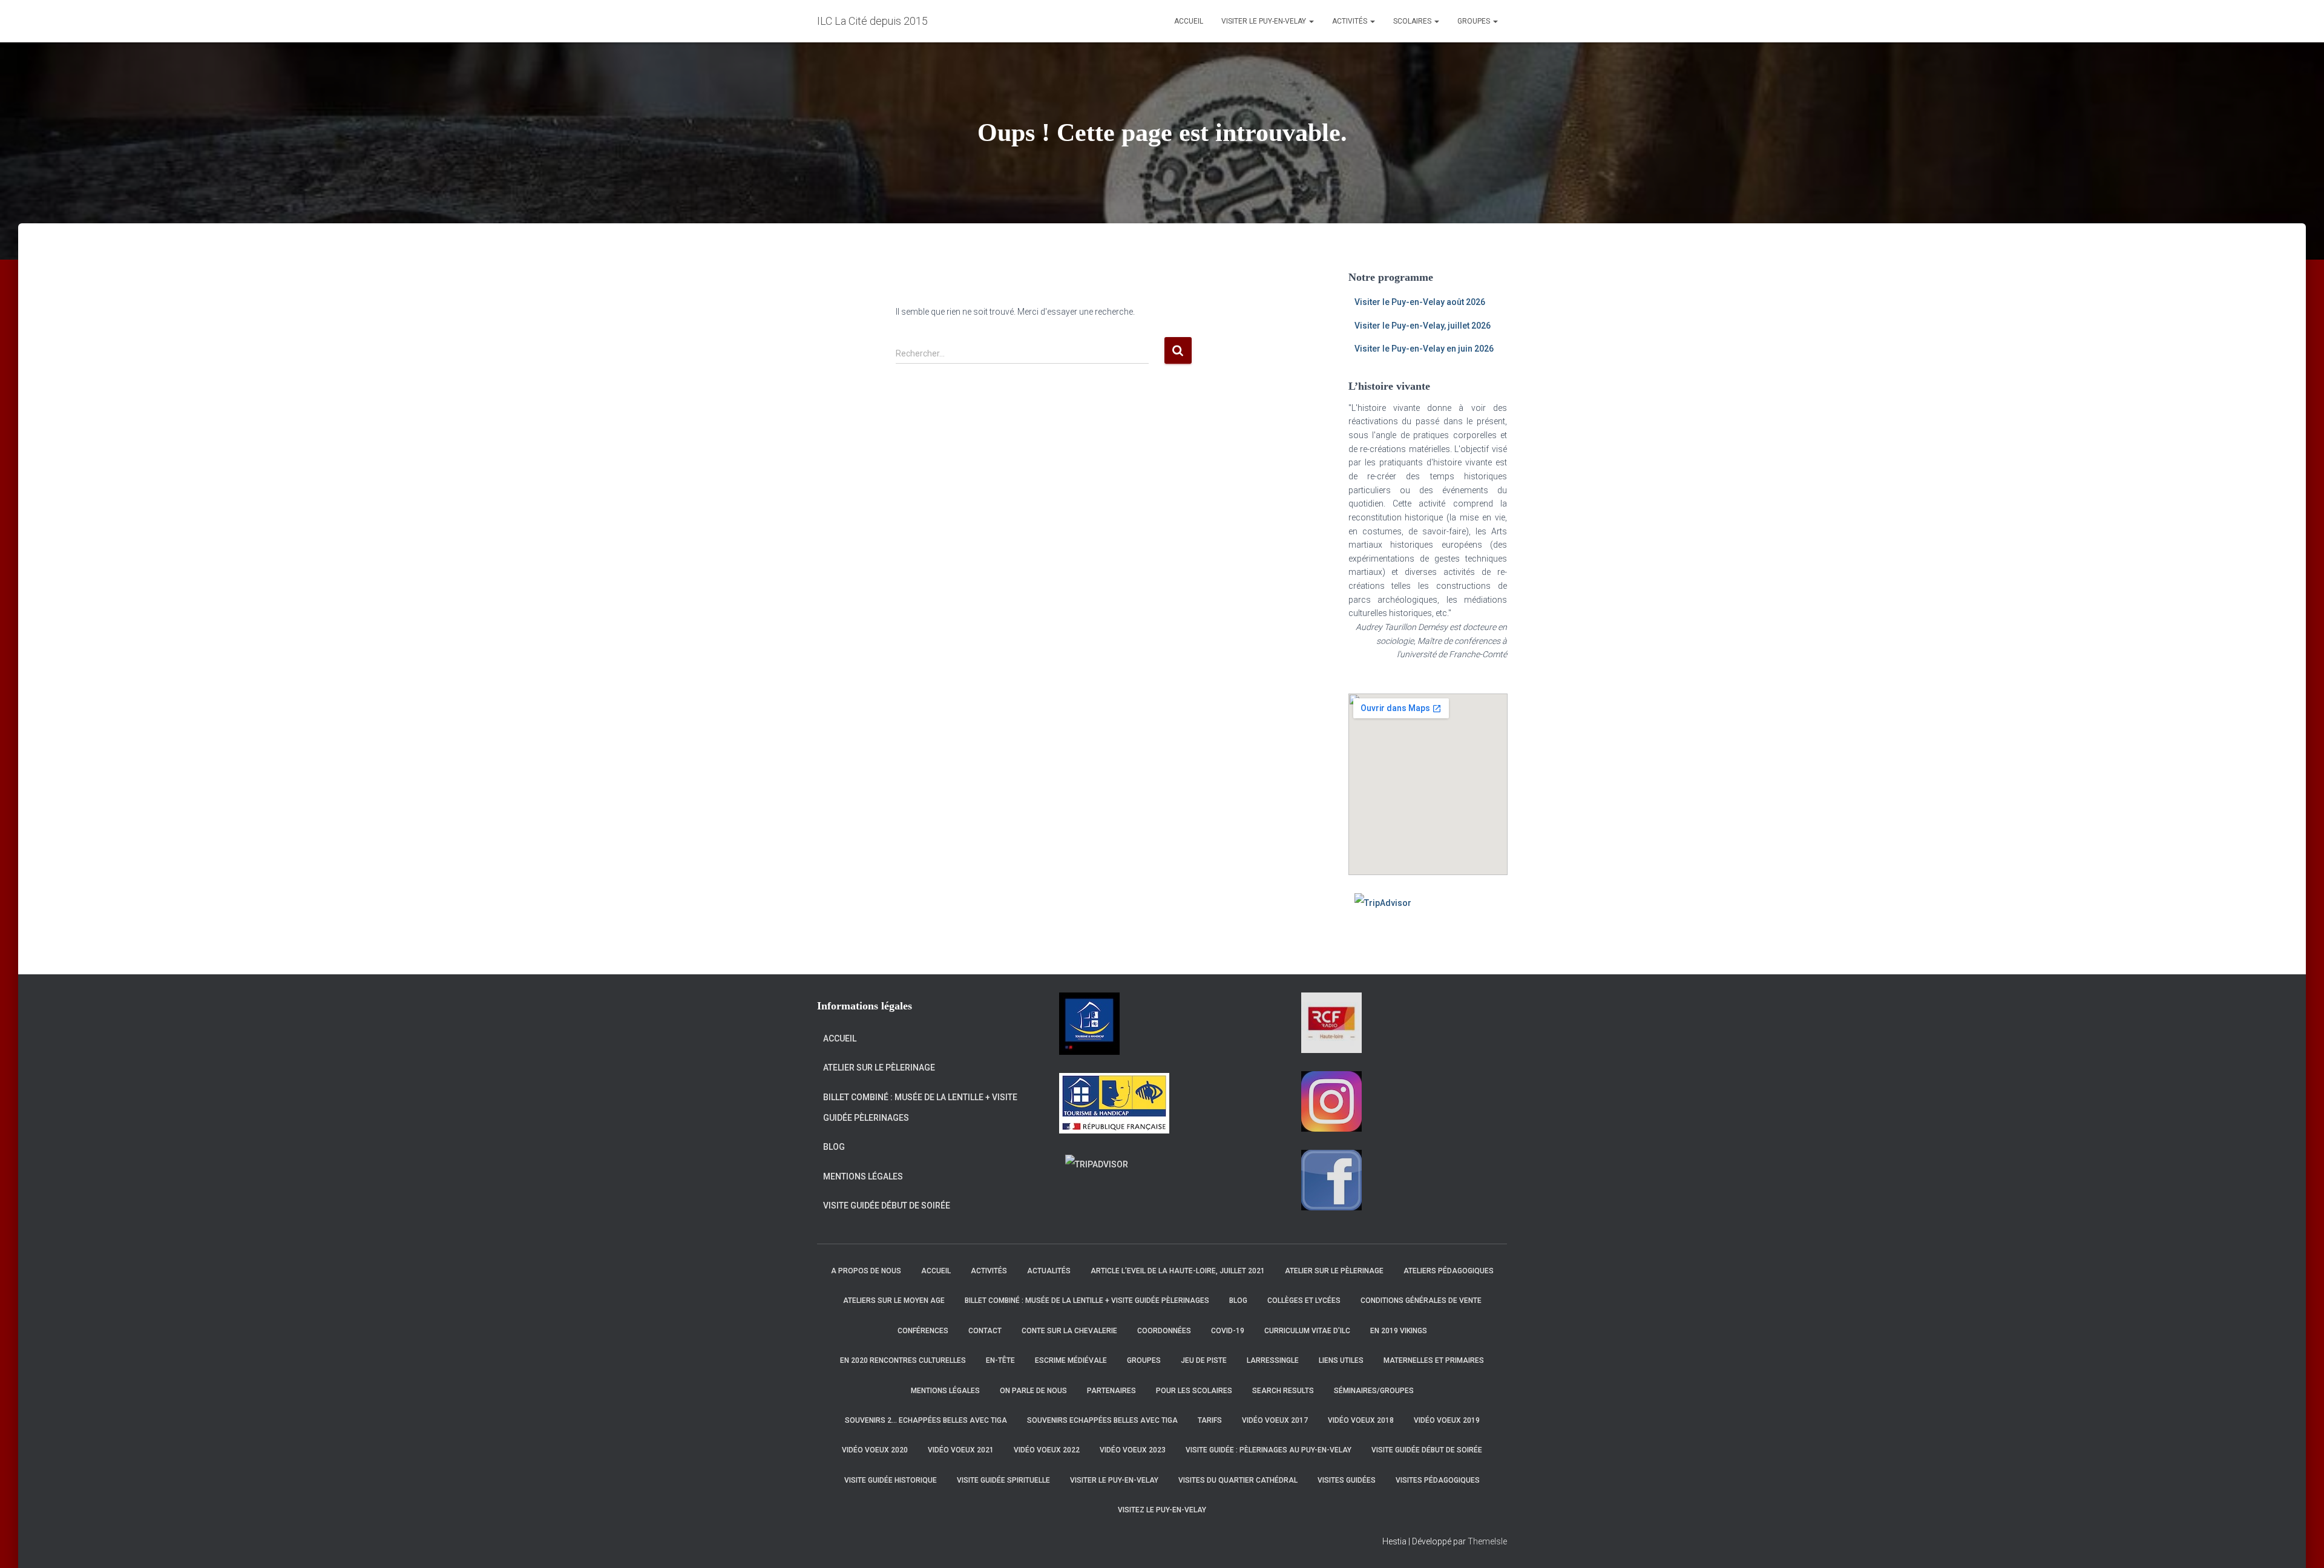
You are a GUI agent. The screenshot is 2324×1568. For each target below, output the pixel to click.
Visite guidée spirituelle (1003, 1480)
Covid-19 (1228, 1331)
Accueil (840, 1038)
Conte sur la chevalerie (1069, 1331)
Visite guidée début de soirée (887, 1206)
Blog (834, 1147)
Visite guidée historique (891, 1480)
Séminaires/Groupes (1374, 1391)
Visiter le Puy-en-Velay (1265, 21)
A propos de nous (866, 1271)
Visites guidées (1347, 1480)
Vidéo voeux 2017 (1275, 1420)
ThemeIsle (1487, 1541)
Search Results (1283, 1391)
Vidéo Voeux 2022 (1047, 1450)
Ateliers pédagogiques (1449, 1271)
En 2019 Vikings (1399, 1331)
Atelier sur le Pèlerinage (879, 1068)
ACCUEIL (1189, 21)
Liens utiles (1341, 1360)
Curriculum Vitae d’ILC (1307, 1331)
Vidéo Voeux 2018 (1361, 1420)
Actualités (1049, 1271)
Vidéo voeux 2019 (1447, 1420)
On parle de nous (1033, 1391)
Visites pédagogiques (1438, 1480)
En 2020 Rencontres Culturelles (903, 1360)
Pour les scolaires (1194, 1391)
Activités (1351, 21)
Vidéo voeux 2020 (875, 1450)
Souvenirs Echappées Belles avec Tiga (1102, 1420)
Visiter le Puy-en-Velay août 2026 (1420, 302)
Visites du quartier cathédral (1238, 1480)
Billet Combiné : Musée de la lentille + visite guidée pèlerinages (920, 1107)
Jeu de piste (1204, 1360)
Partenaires (1111, 1391)
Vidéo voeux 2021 (961, 1450)
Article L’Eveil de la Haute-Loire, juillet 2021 (1178, 1271)
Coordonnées (1164, 1331)
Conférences (923, 1331)
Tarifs (1210, 1420)
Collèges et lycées (1304, 1301)
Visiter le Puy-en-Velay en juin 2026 (1424, 349)
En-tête (1000, 1360)
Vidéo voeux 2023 (1133, 1450)
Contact (985, 1331)
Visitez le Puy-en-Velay (1162, 1510)
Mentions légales (863, 1176)
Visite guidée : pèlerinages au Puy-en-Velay (1269, 1450)
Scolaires (1413, 21)
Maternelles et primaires (1434, 1360)
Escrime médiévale (1071, 1360)
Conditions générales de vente (1421, 1301)
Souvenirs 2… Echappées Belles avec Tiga (926, 1420)
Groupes (1475, 21)
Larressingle (1273, 1360)
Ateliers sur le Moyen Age (894, 1301)
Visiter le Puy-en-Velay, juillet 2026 (1423, 326)
